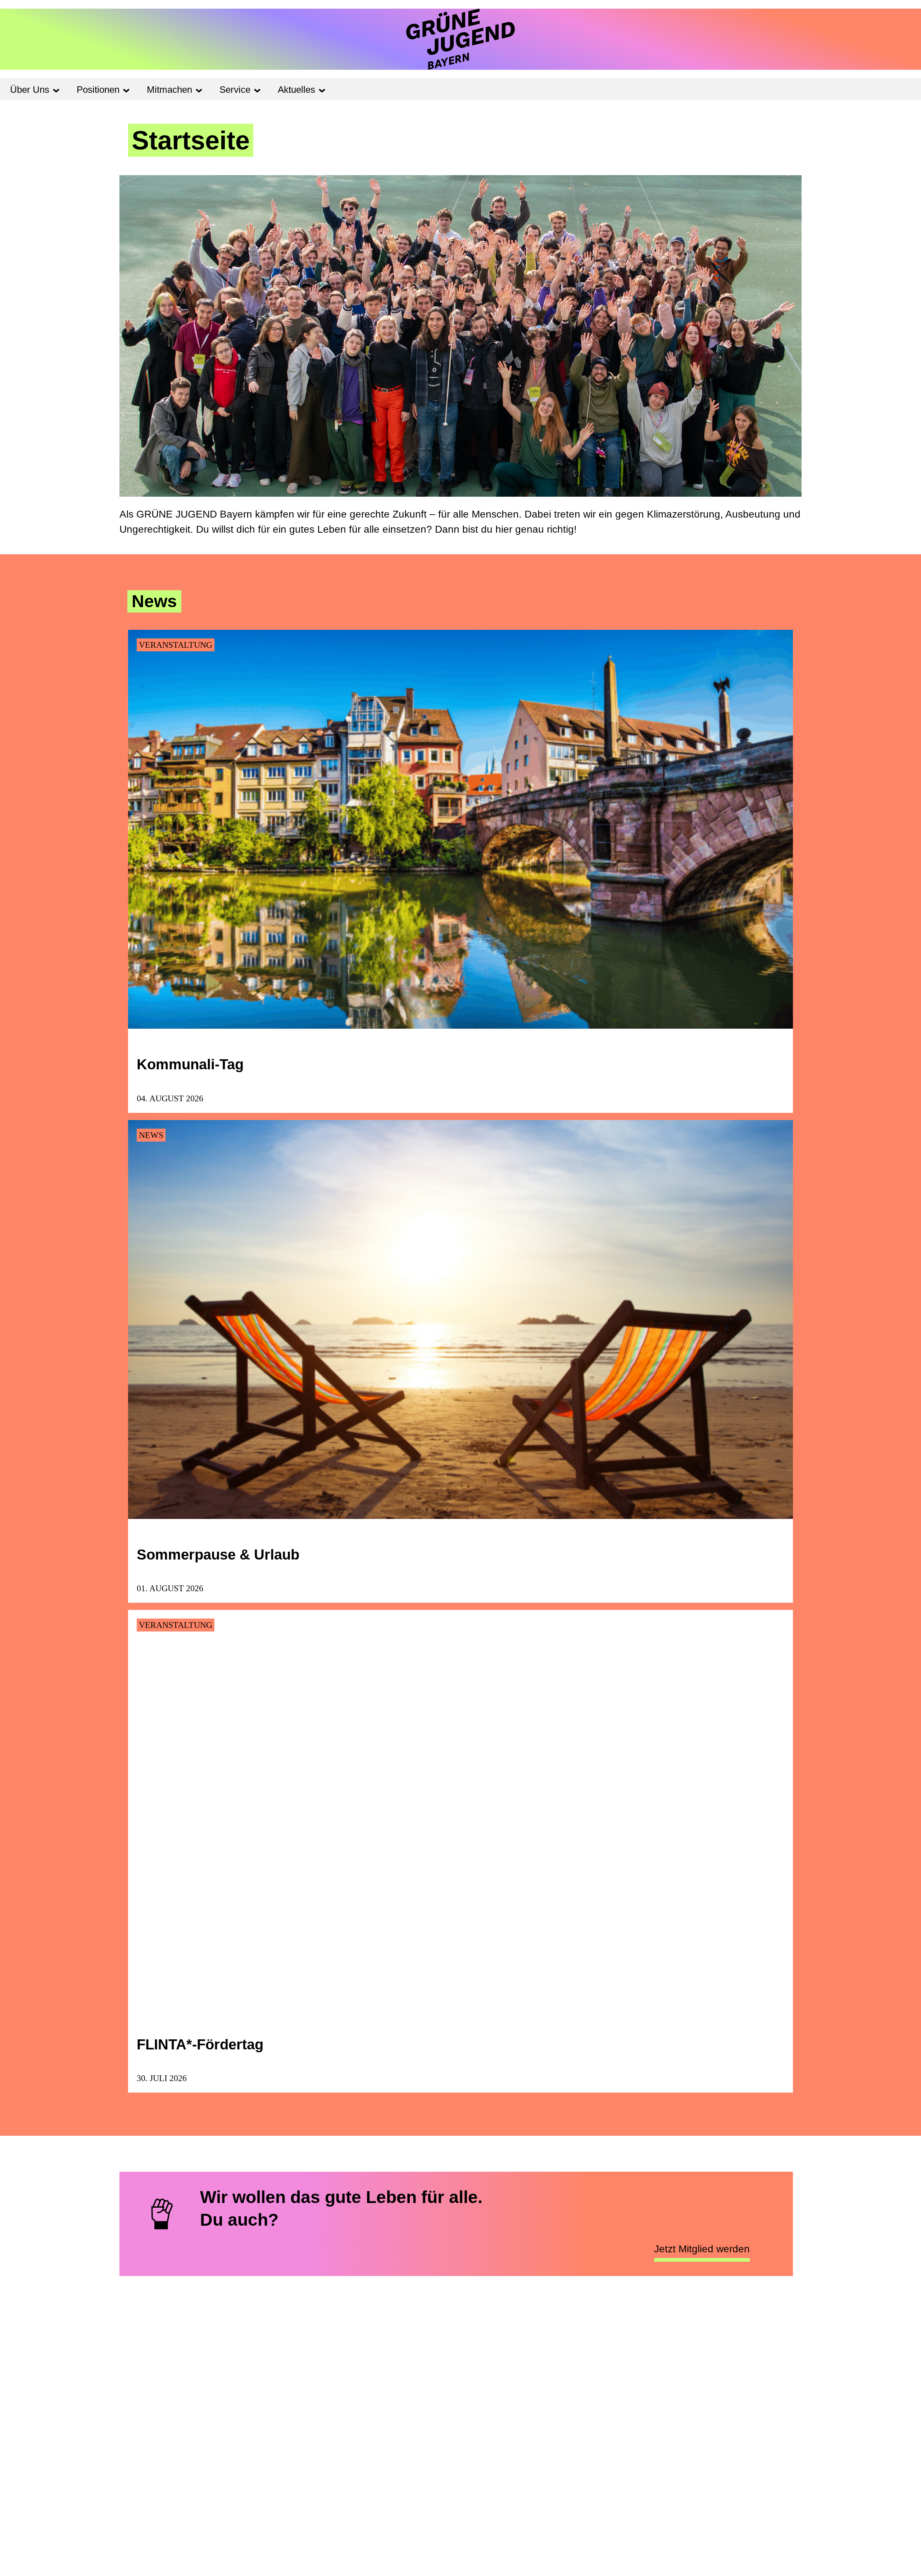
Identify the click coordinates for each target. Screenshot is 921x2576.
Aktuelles (296, 90)
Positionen (98, 90)
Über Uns (30, 90)
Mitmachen (169, 90)
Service (235, 90)
